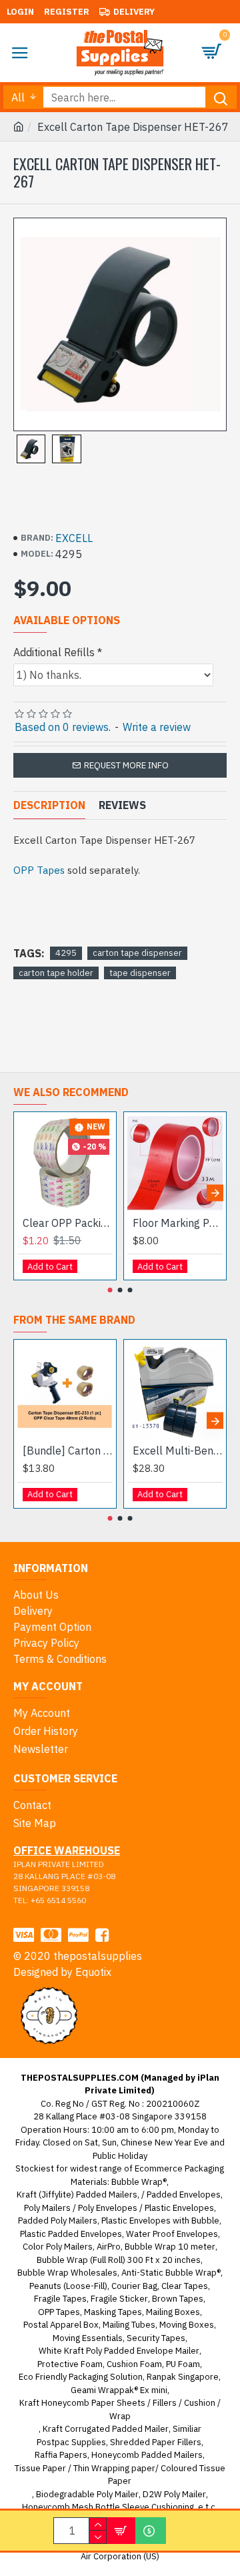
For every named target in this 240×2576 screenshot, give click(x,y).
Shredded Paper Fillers (156, 2442)
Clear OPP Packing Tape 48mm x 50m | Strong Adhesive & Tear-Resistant (68, 1223)
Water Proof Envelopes (172, 2234)
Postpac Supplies (71, 2442)
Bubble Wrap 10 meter (170, 2247)
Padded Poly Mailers (58, 2221)
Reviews (122, 805)
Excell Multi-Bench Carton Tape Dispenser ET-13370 (178, 1451)
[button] (25, 1193)
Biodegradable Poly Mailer (87, 2494)
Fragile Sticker (119, 2299)
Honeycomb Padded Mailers (147, 2455)
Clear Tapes (185, 2286)
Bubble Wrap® (139, 2182)
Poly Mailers (47, 2208)
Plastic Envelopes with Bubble (160, 2221)
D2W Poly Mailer (174, 2494)
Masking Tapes (113, 2312)
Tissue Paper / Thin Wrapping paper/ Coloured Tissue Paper (120, 2475)
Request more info (126, 765)
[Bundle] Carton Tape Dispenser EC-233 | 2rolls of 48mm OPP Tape (68, 1451)
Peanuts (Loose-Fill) (68, 2286)
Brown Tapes (178, 2299)
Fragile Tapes (60, 2299)
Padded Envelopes (184, 2195)
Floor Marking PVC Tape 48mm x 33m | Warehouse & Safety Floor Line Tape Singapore (178, 1223)
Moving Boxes (187, 2325)
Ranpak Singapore (183, 2377)
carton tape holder (56, 973)
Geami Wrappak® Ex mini (119, 2390)
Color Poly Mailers (58, 2247)
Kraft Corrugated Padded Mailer (106, 2429)
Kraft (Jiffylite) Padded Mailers (77, 2195)
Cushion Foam (134, 2364)
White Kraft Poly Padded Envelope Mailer (119, 2351)
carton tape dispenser (137, 953)
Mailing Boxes (173, 2312)
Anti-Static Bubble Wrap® (171, 2273)
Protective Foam (70, 2364)
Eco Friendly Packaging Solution (81, 2377)
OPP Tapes (39, 870)
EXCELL (74, 538)
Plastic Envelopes (179, 2208)
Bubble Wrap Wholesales (67, 2273)
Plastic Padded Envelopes (71, 2234)
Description (49, 805)
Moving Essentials (88, 2338)
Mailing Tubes (129, 2325)
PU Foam (183, 2364)
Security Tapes (156, 2338)
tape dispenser (140, 973)
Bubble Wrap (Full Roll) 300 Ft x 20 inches (119, 2260)
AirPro (109, 2247)
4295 (66, 953)
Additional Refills (54, 652)
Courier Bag (134, 2286)
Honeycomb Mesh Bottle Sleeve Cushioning (108, 2507)
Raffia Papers (61, 2455)
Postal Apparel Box (61, 2325)
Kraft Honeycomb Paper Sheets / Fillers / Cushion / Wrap (120, 2409)
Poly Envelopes (108, 2208)
